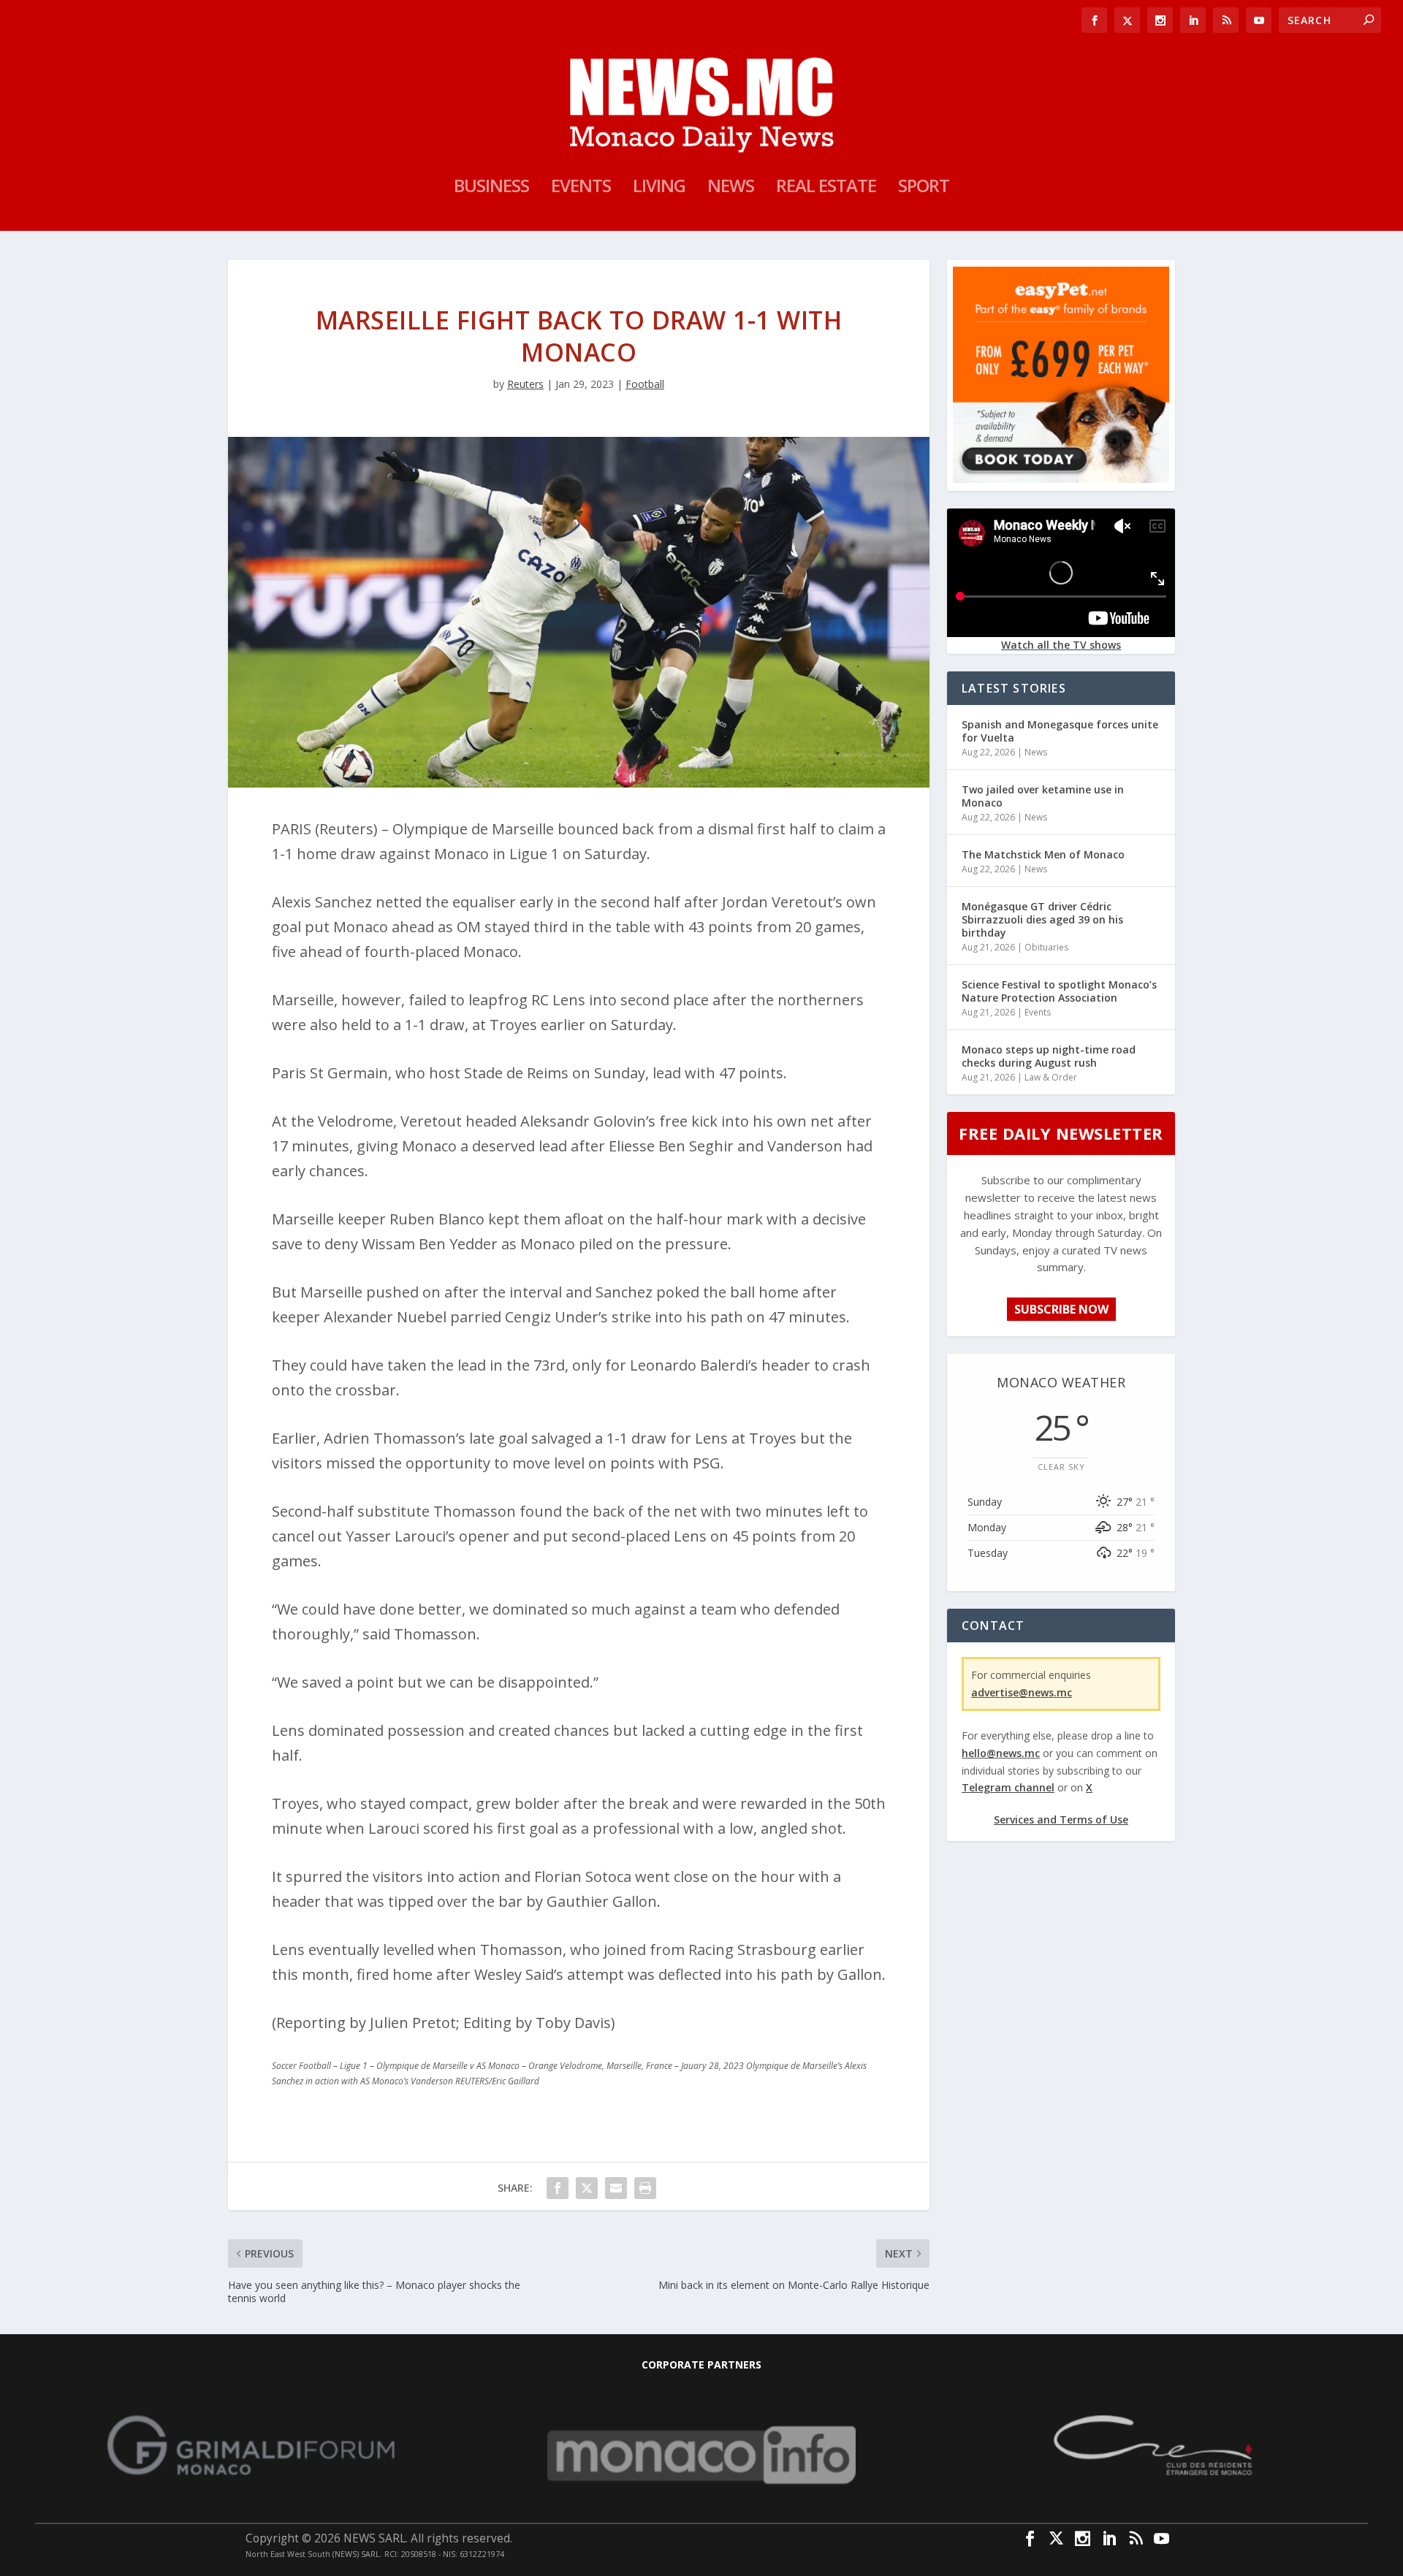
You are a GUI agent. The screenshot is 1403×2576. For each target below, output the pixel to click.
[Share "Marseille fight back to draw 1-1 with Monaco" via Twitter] (587, 2188)
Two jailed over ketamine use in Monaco (1043, 796)
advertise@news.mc (1022, 1692)
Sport (924, 188)
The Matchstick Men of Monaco (1043, 854)
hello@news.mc (1001, 1753)
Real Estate (826, 188)
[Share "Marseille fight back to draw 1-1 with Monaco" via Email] (616, 2188)
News (731, 188)
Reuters (525, 384)
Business (491, 188)
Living (659, 188)
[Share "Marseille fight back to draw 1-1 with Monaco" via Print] (645, 2188)
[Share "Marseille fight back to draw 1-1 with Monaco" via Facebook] (558, 2188)
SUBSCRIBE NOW (1061, 1309)
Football (645, 384)
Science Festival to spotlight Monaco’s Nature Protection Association (1059, 991)
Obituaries (1046, 947)
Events (581, 188)
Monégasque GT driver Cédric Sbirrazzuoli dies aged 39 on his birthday (1042, 919)
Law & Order (1051, 1077)
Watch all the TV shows (1061, 645)
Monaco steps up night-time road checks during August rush (1049, 1056)
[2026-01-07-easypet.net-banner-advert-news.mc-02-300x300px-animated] (1061, 479)
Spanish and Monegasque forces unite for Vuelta (1060, 731)
